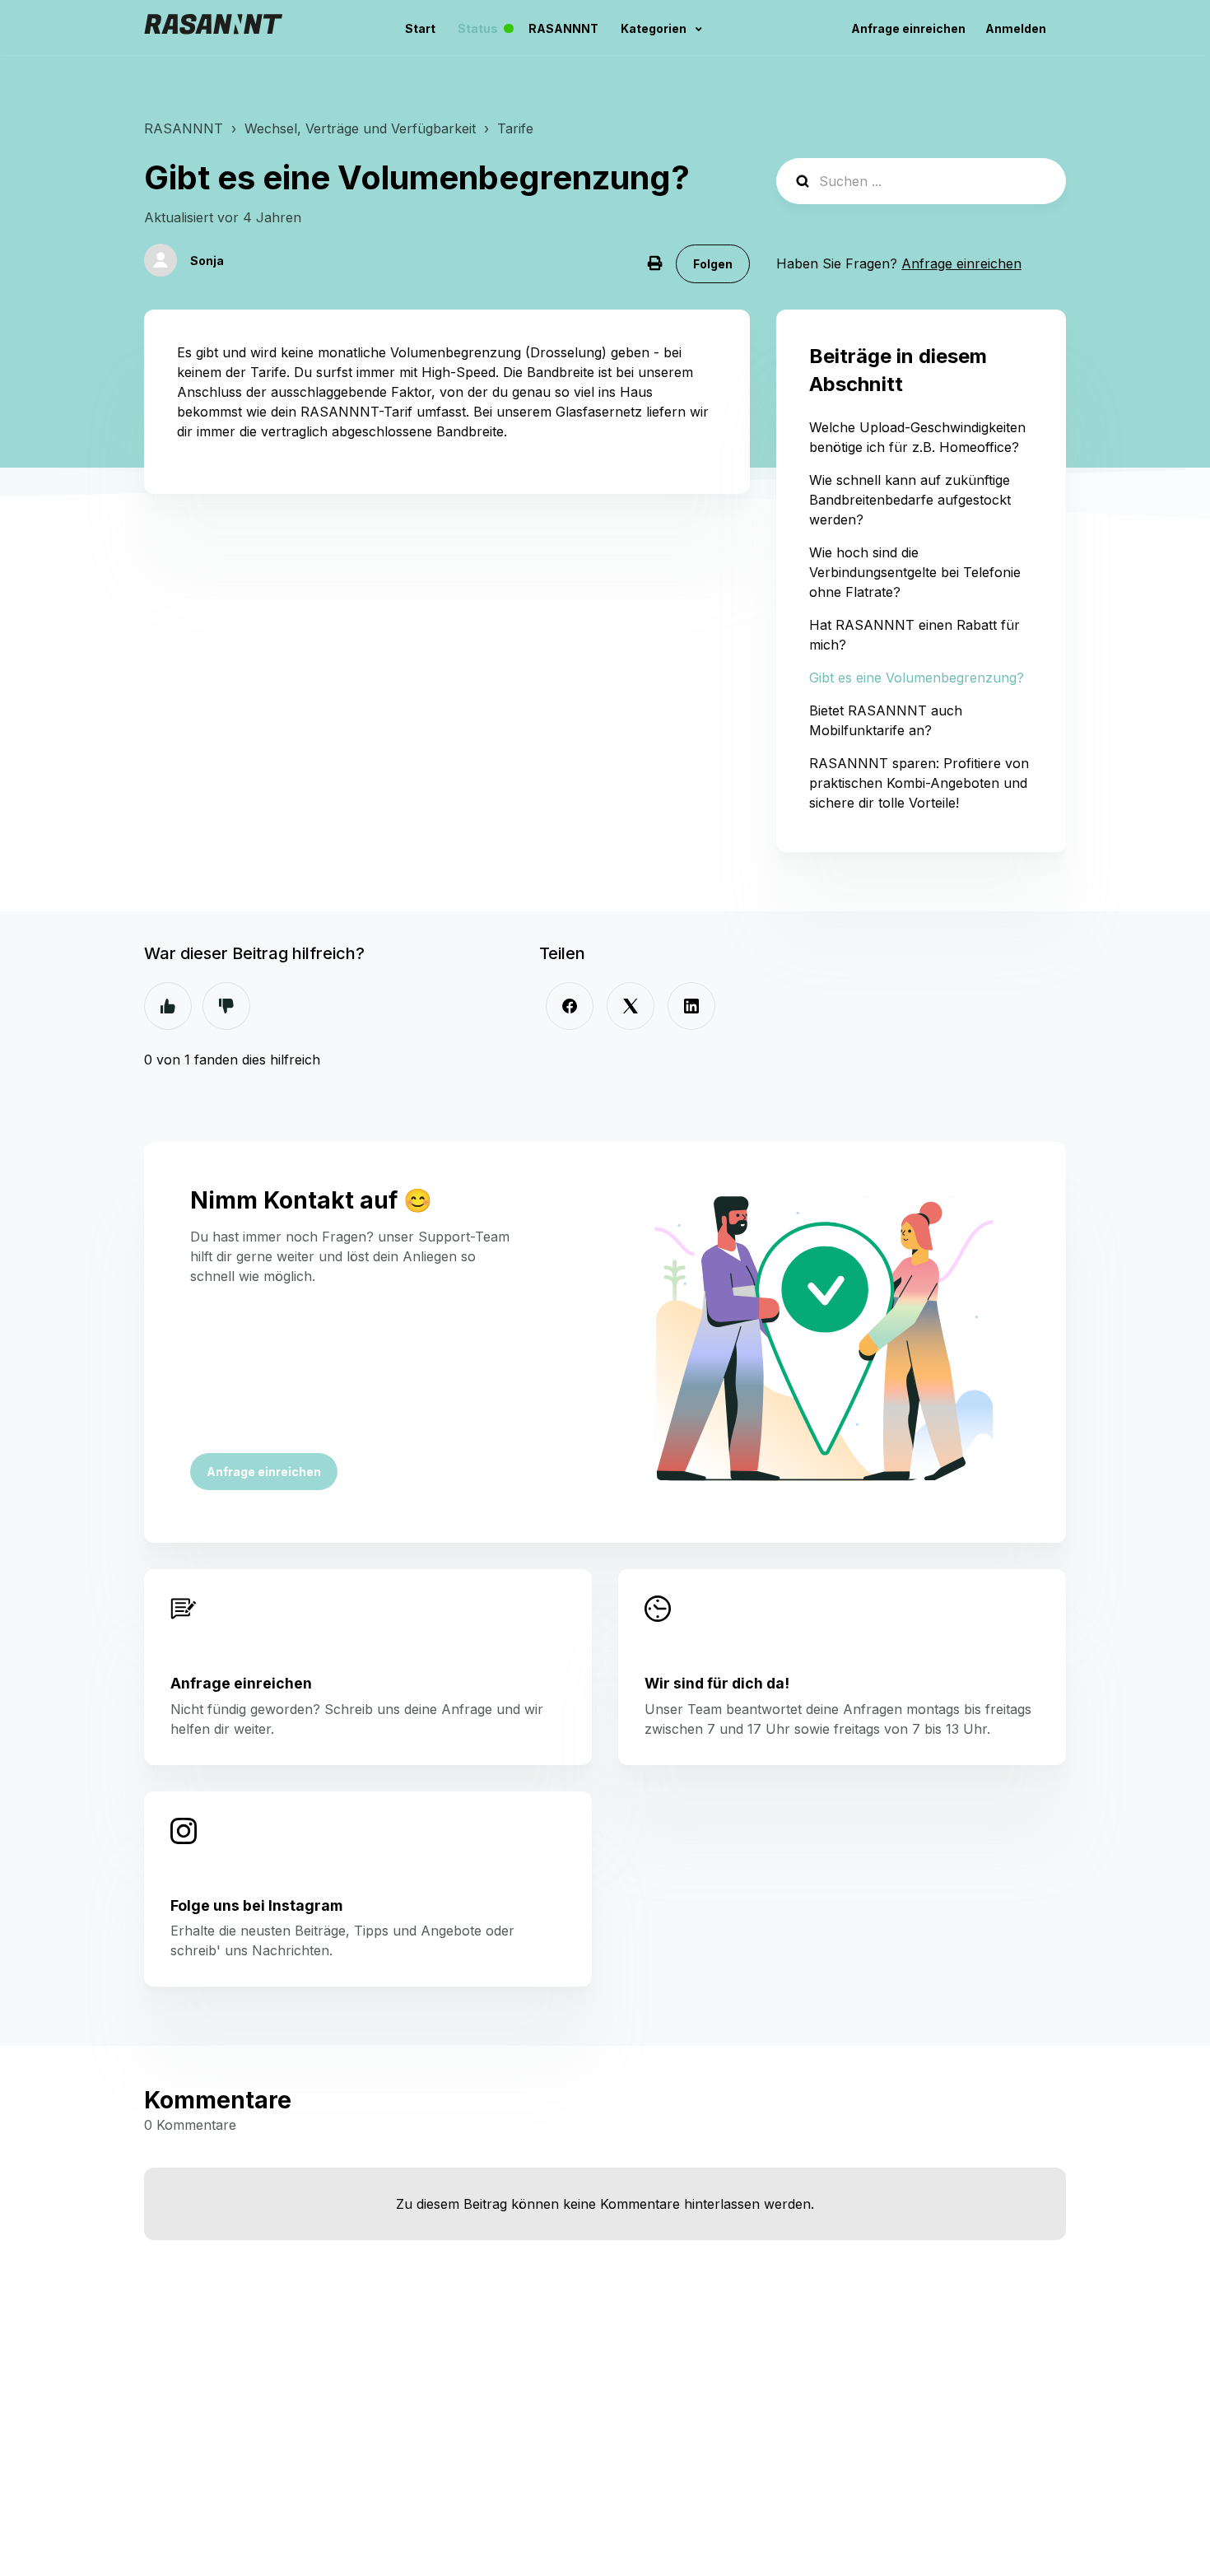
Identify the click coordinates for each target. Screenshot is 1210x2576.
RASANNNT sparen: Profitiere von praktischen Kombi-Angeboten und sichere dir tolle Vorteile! (919, 783)
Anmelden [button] (1016, 28)
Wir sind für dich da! (717, 1683)
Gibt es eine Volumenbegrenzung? (917, 678)
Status (490, 29)
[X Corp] (631, 1006)
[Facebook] (570, 1006)
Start (420, 28)
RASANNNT (563, 28)
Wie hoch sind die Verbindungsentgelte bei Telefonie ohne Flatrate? (915, 572)
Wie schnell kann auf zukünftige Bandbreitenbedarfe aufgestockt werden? (910, 500)
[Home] (213, 28)
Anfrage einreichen (908, 28)
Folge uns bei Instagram (256, 1905)
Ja (168, 1006)
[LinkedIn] (691, 1006)
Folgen (713, 264)
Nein (226, 1006)
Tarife (515, 128)
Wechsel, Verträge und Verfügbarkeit (360, 128)
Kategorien (655, 28)
